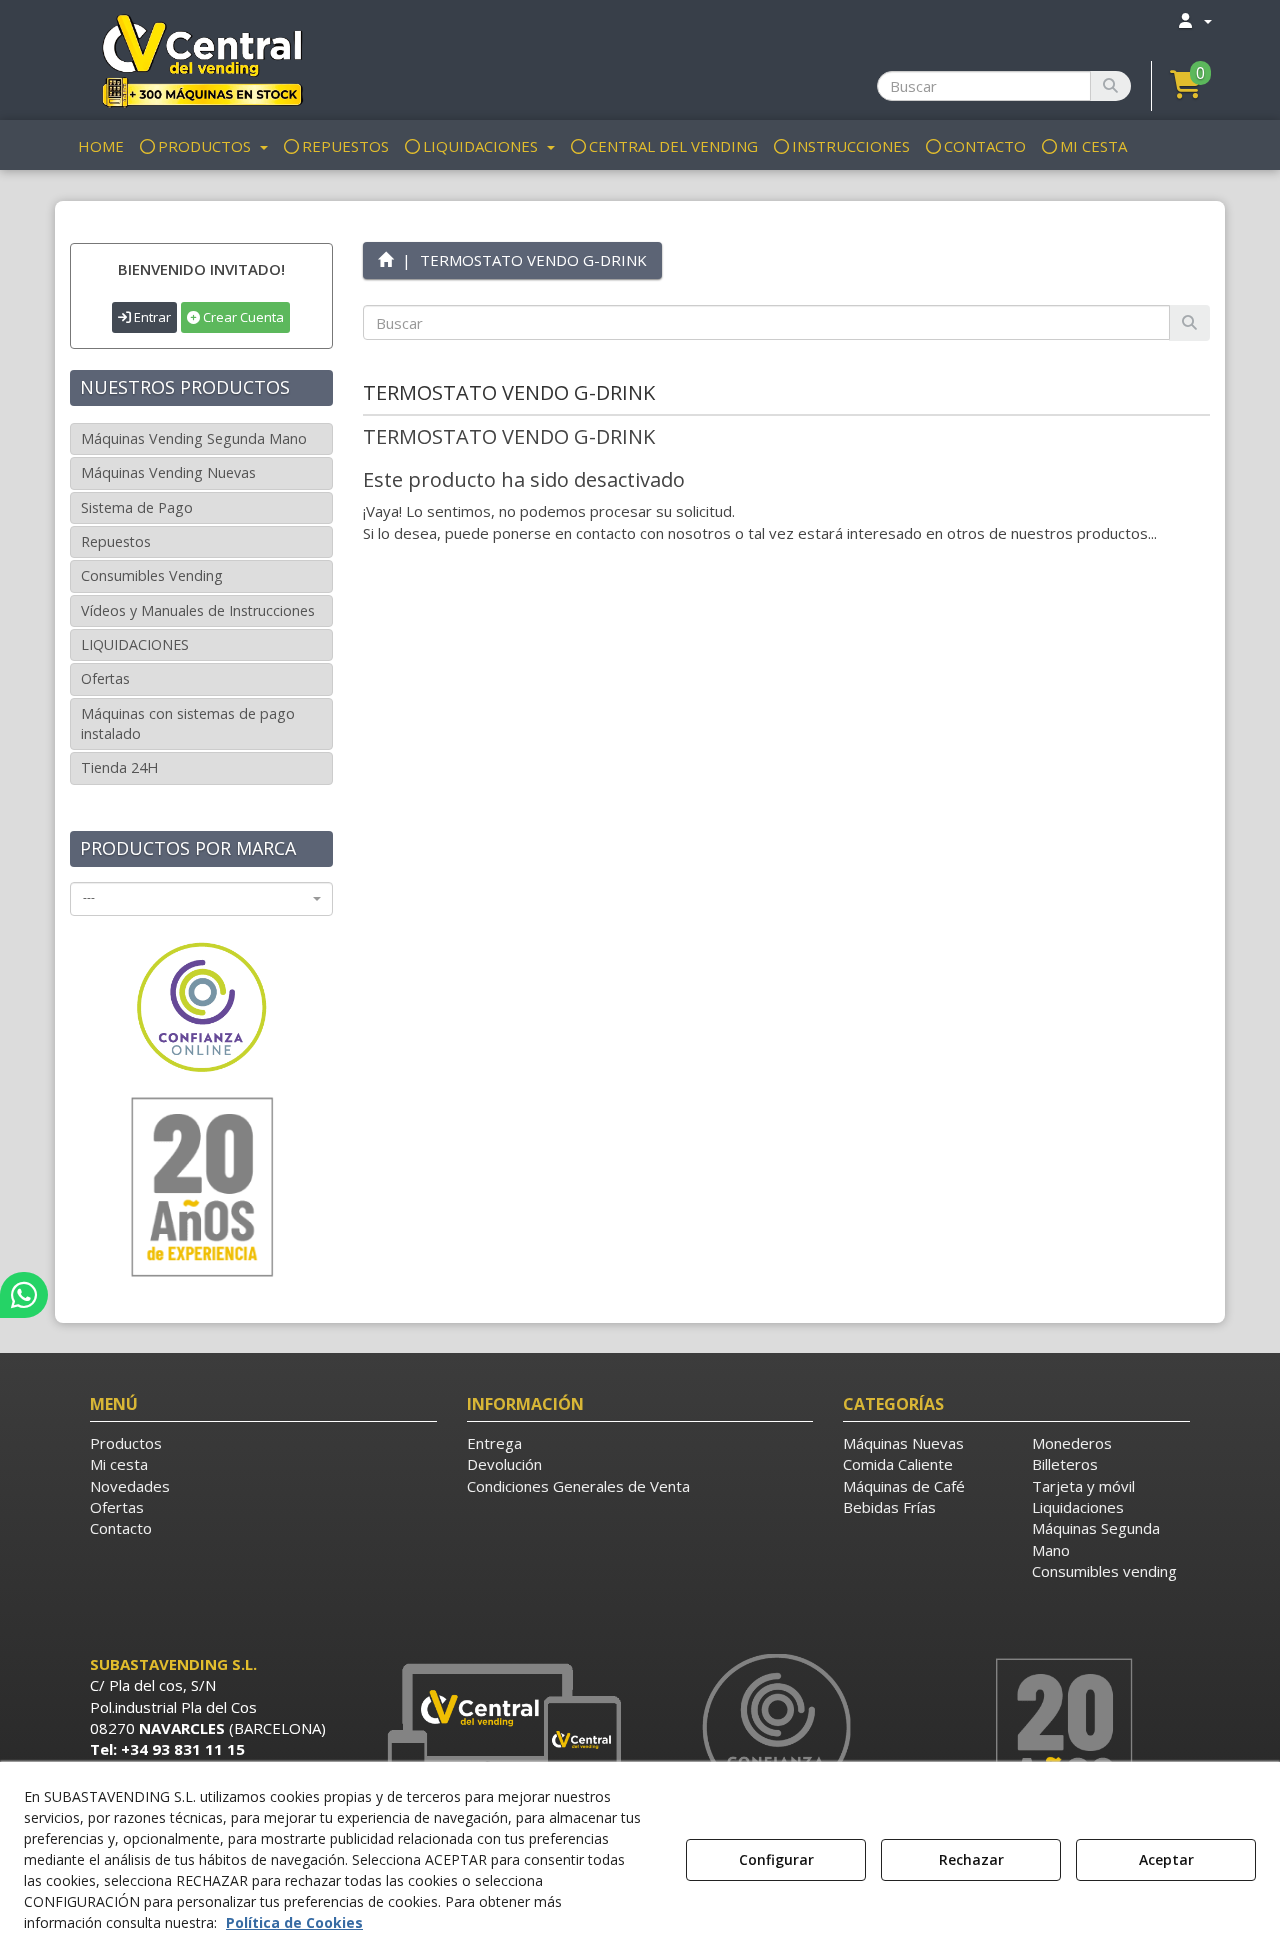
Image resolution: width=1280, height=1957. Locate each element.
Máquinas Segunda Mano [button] (1096, 1538)
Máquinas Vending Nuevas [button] (168, 472)
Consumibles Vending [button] (152, 575)
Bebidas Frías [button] (889, 1507)
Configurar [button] (776, 1859)
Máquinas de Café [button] (904, 1486)
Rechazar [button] (971, 1859)
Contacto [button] (121, 1528)
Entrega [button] (494, 1443)
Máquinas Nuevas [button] (903, 1443)
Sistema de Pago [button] (137, 507)
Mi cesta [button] (119, 1464)
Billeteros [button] (1065, 1464)
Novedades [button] (130, 1486)
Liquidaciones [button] (1078, 1507)
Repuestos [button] (116, 541)
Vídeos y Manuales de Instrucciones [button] (198, 610)
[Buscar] (1110, 86)
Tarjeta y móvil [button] (1083, 1486)
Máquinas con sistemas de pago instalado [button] (188, 723)
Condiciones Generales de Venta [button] (578, 1486)
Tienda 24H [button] (119, 767)
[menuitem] (1194, 20)
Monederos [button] (1072, 1443)
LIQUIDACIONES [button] (135, 644)
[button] (201, 60)
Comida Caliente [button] (898, 1464)
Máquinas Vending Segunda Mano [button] (194, 438)
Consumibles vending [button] (1104, 1571)
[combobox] (201, 899)
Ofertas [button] (105, 678)
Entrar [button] (151, 317)
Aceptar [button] (1166, 1859)
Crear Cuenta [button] (242, 317)
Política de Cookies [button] (294, 1922)
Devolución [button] (504, 1464)
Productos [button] (126, 1443)
